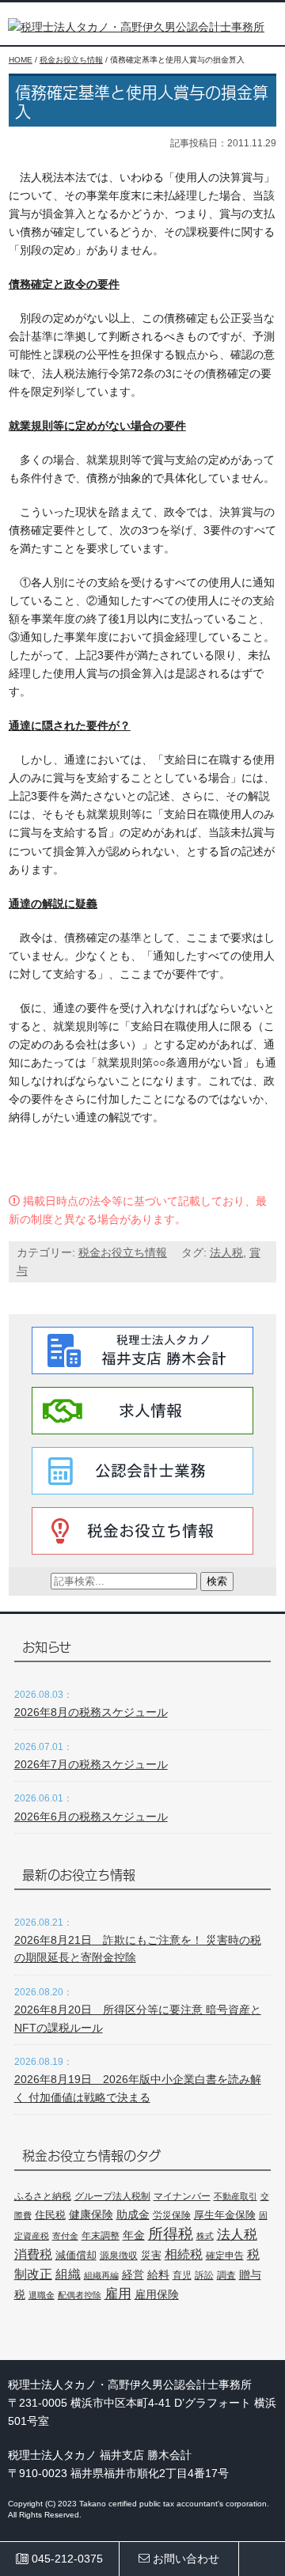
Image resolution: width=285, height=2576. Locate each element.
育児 (182, 2275)
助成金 (133, 2215)
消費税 (33, 2254)
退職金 (42, 2295)
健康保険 (91, 2214)
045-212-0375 (66, 2559)
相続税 (184, 2254)
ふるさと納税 (43, 2196)
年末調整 (101, 2236)
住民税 (50, 2215)
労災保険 (172, 2215)
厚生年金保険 (225, 2215)
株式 (205, 2236)
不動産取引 (236, 2196)
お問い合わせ (184, 2559)
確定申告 (225, 2256)
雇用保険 (157, 2294)
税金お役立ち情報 (123, 1252)
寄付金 (65, 2236)
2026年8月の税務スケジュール (91, 1712)
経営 (133, 2275)
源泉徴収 (119, 2256)
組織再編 (101, 2275)
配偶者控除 (80, 2295)
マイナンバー (182, 2196)
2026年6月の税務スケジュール (91, 1816)
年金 (134, 2235)
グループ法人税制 (112, 2196)
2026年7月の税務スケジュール (91, 1764)
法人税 (226, 1252)
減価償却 (76, 2255)
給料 (158, 2275)
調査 (226, 2275)
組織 (68, 2274)
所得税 (171, 2234)
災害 (151, 2255)
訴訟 (204, 2275)
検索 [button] (217, 1581)
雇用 (118, 2294)
